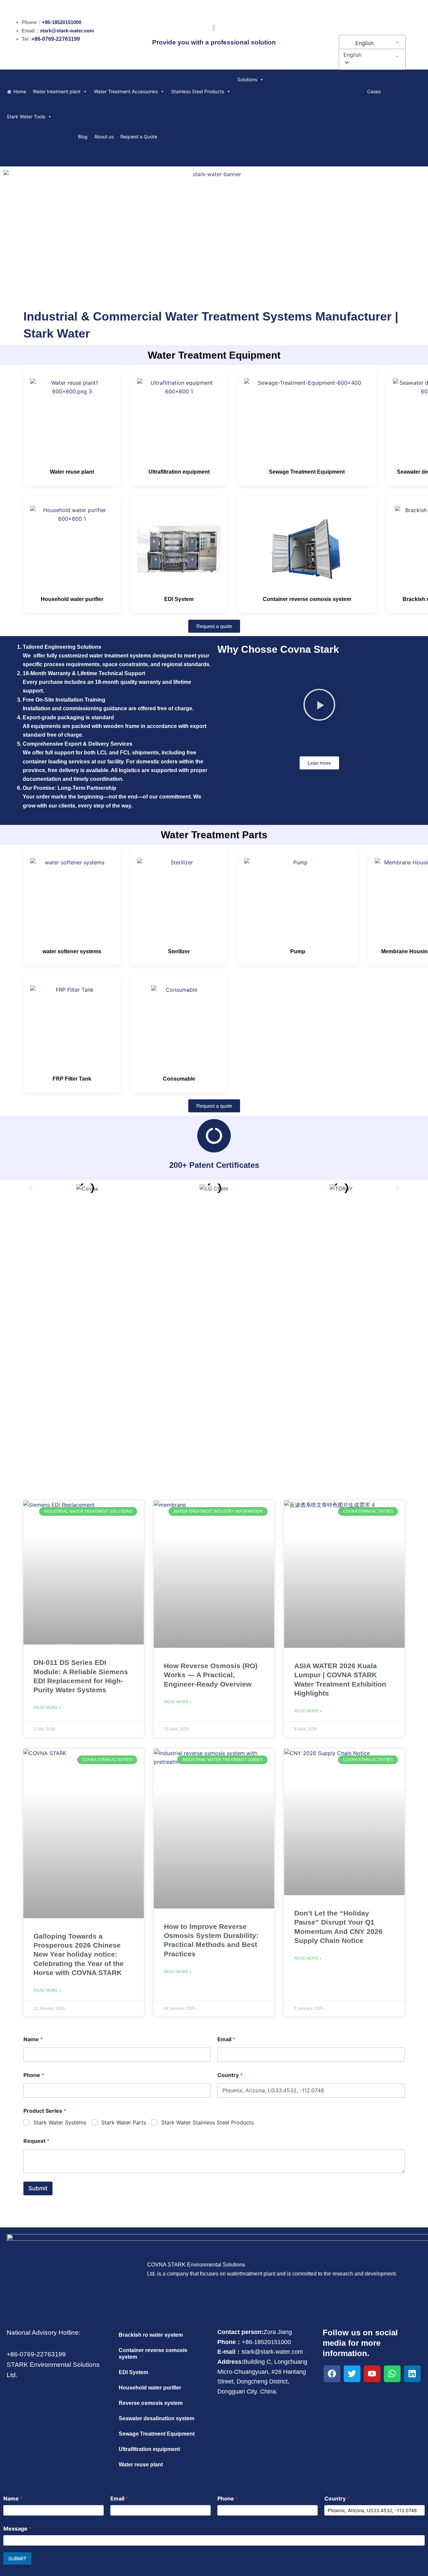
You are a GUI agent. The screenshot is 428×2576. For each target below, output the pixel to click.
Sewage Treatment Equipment (307, 472)
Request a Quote (139, 137)
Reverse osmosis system (151, 2403)
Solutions (247, 79)
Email (226, 2039)
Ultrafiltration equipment (179, 472)
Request (36, 2141)
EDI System (179, 599)
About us (104, 137)
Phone (34, 2075)
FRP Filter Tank (72, 1079)
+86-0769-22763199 (56, 39)
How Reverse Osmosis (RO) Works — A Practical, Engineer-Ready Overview (211, 1675)
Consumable (179, 1079)
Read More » (47, 1708)
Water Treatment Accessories (126, 91)
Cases (374, 91)
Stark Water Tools (26, 116)
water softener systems (72, 951)
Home (20, 91)
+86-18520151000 (62, 22)
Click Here (214, 1354)
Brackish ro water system (151, 2335)
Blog (83, 137)
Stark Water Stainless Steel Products (207, 2122)
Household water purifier (72, 599)
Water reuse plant (72, 472)
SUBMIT (17, 2558)
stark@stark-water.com (67, 31)
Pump (298, 951)
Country (230, 2075)
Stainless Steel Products (198, 91)
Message (17, 2529)
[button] (371, 55)
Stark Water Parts (124, 2122)
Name (33, 2039)
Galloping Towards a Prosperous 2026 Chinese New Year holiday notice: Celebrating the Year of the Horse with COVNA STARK (79, 1954)
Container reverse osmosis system (307, 599)
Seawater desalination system (156, 2418)
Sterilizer (179, 951)
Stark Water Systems (60, 2122)
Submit (38, 2188)
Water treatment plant (57, 91)
